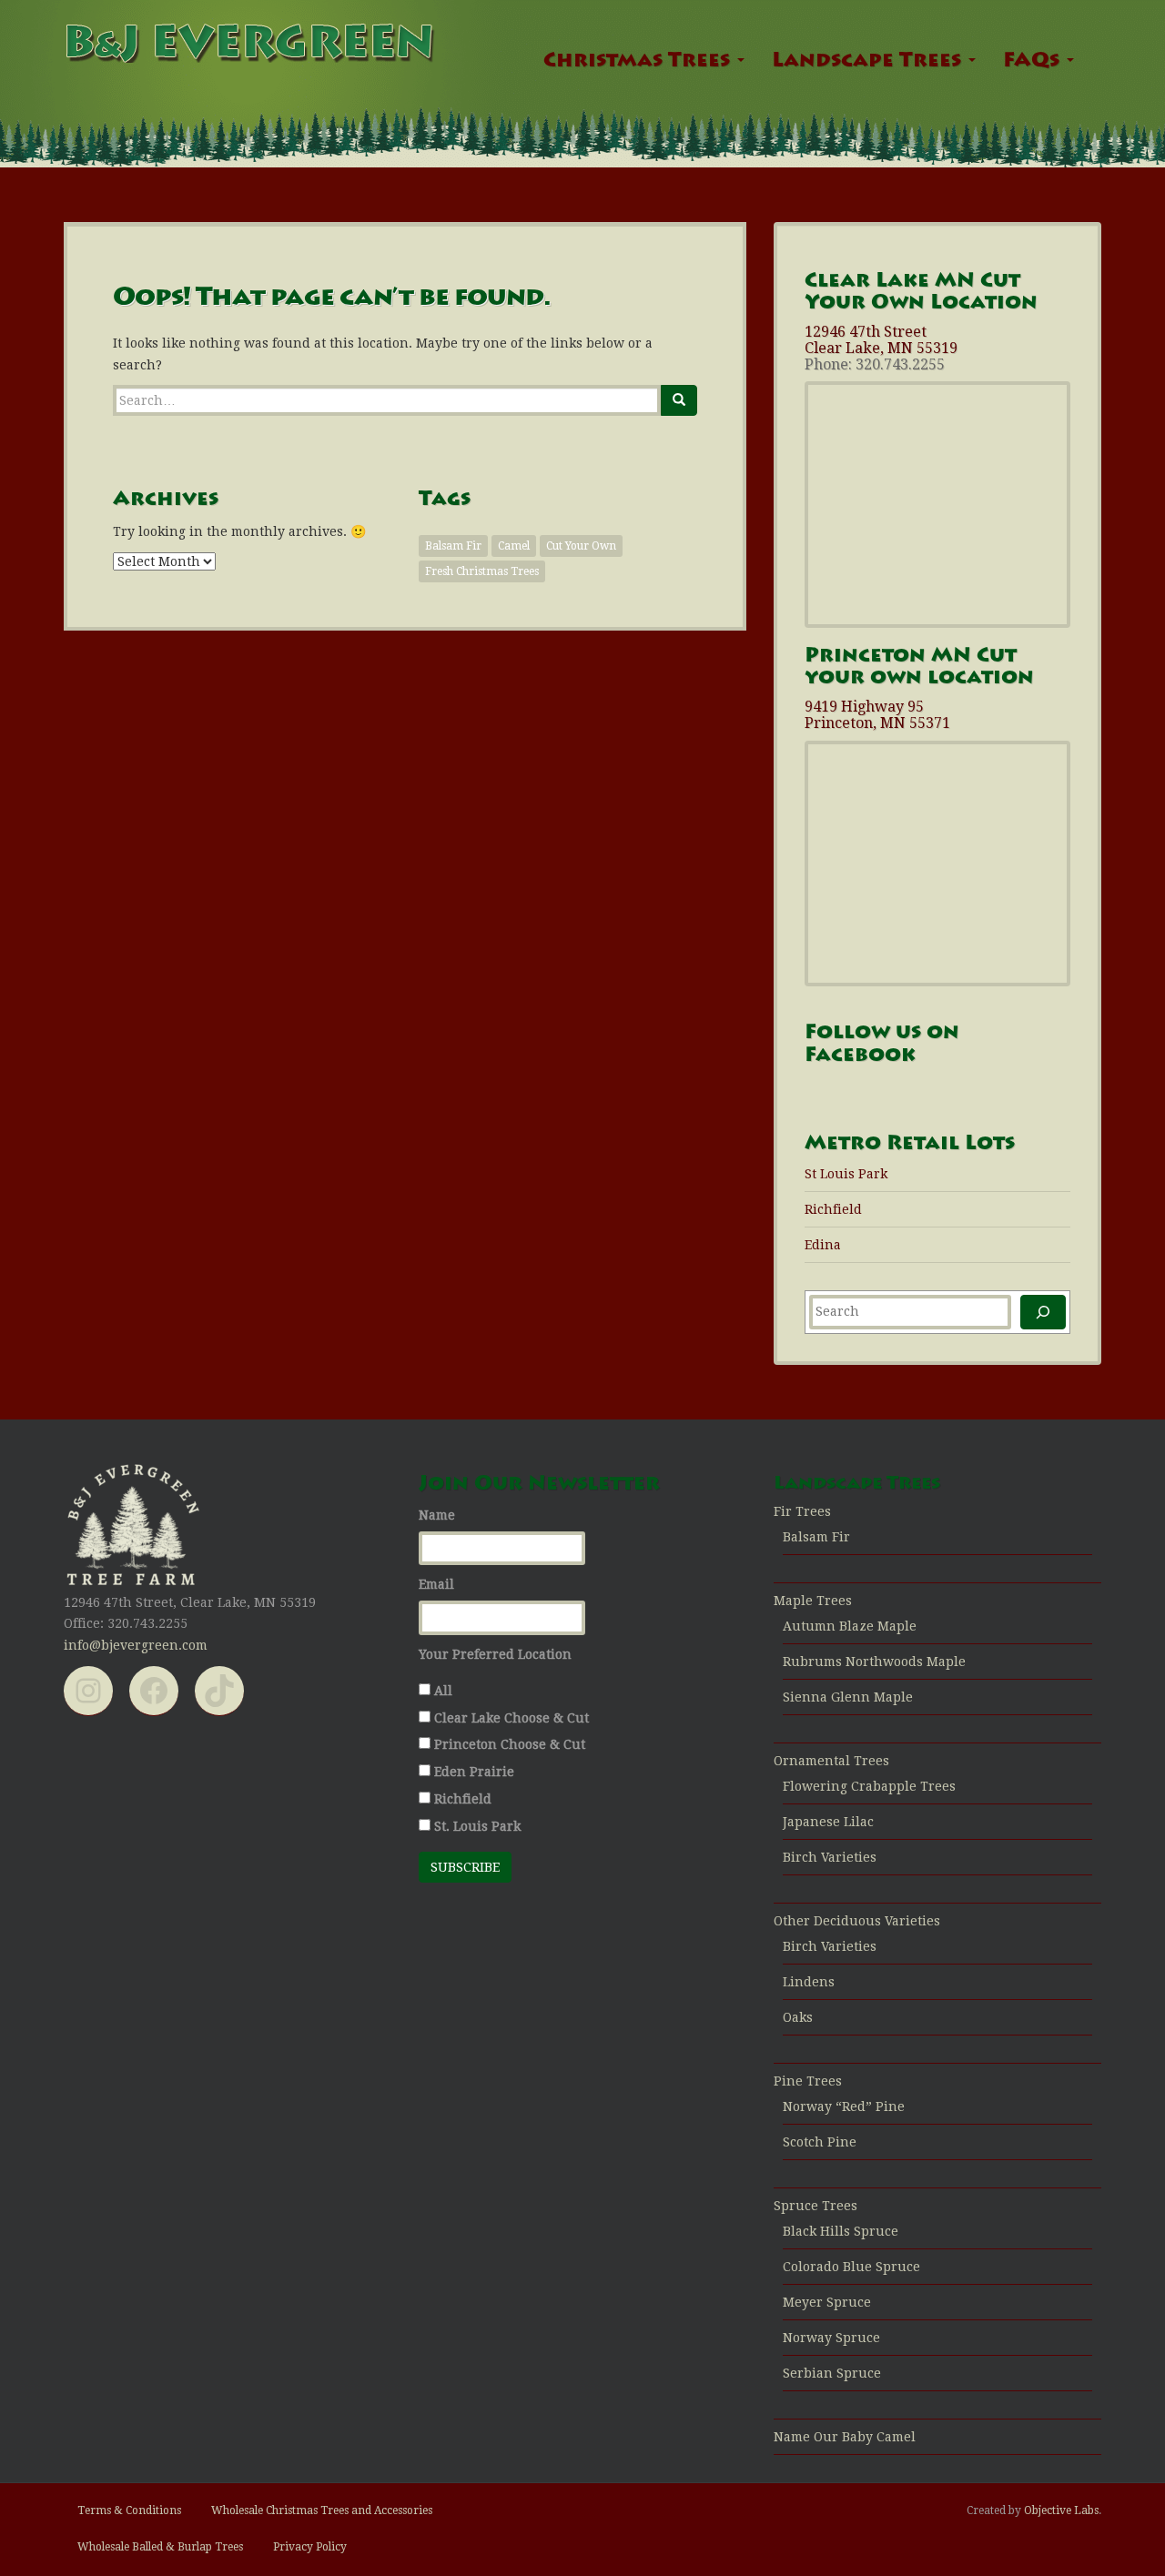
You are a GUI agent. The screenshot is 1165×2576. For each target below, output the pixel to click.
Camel (514, 546)
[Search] (679, 400)
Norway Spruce (831, 2338)
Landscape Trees (869, 62)
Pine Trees (808, 2081)
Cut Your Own (581, 546)
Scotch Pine (820, 2142)
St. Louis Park (477, 1826)
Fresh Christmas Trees (482, 571)
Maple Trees (813, 1601)
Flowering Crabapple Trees (869, 1786)
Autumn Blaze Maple (850, 1626)
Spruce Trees (815, 2206)
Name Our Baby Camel (845, 2437)
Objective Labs (1061, 2510)
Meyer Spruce (827, 2302)
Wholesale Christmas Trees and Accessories (322, 2510)
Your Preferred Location (495, 1654)
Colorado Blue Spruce (851, 2267)
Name (437, 1515)
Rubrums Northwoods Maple (874, 1662)
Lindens (809, 1982)
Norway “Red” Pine (844, 2106)
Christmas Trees (639, 62)
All (443, 1691)
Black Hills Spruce (841, 2231)
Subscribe (465, 1867)
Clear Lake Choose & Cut (512, 1718)
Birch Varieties (830, 1857)
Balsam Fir (453, 546)
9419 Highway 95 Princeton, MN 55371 (877, 715)
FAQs (1034, 62)
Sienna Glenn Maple (848, 1697)
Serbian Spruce (832, 2373)
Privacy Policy (310, 2547)
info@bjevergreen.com (136, 1645)
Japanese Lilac (828, 1822)
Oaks (798, 2017)
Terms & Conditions (129, 2510)
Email (436, 1584)
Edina (823, 1245)
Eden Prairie (474, 1772)
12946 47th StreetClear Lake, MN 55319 (881, 340)
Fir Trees (802, 1511)
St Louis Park (846, 1174)
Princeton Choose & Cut (510, 1744)
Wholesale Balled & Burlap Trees (160, 2547)
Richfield (833, 1209)
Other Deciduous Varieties (857, 1921)
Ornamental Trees (831, 1761)
